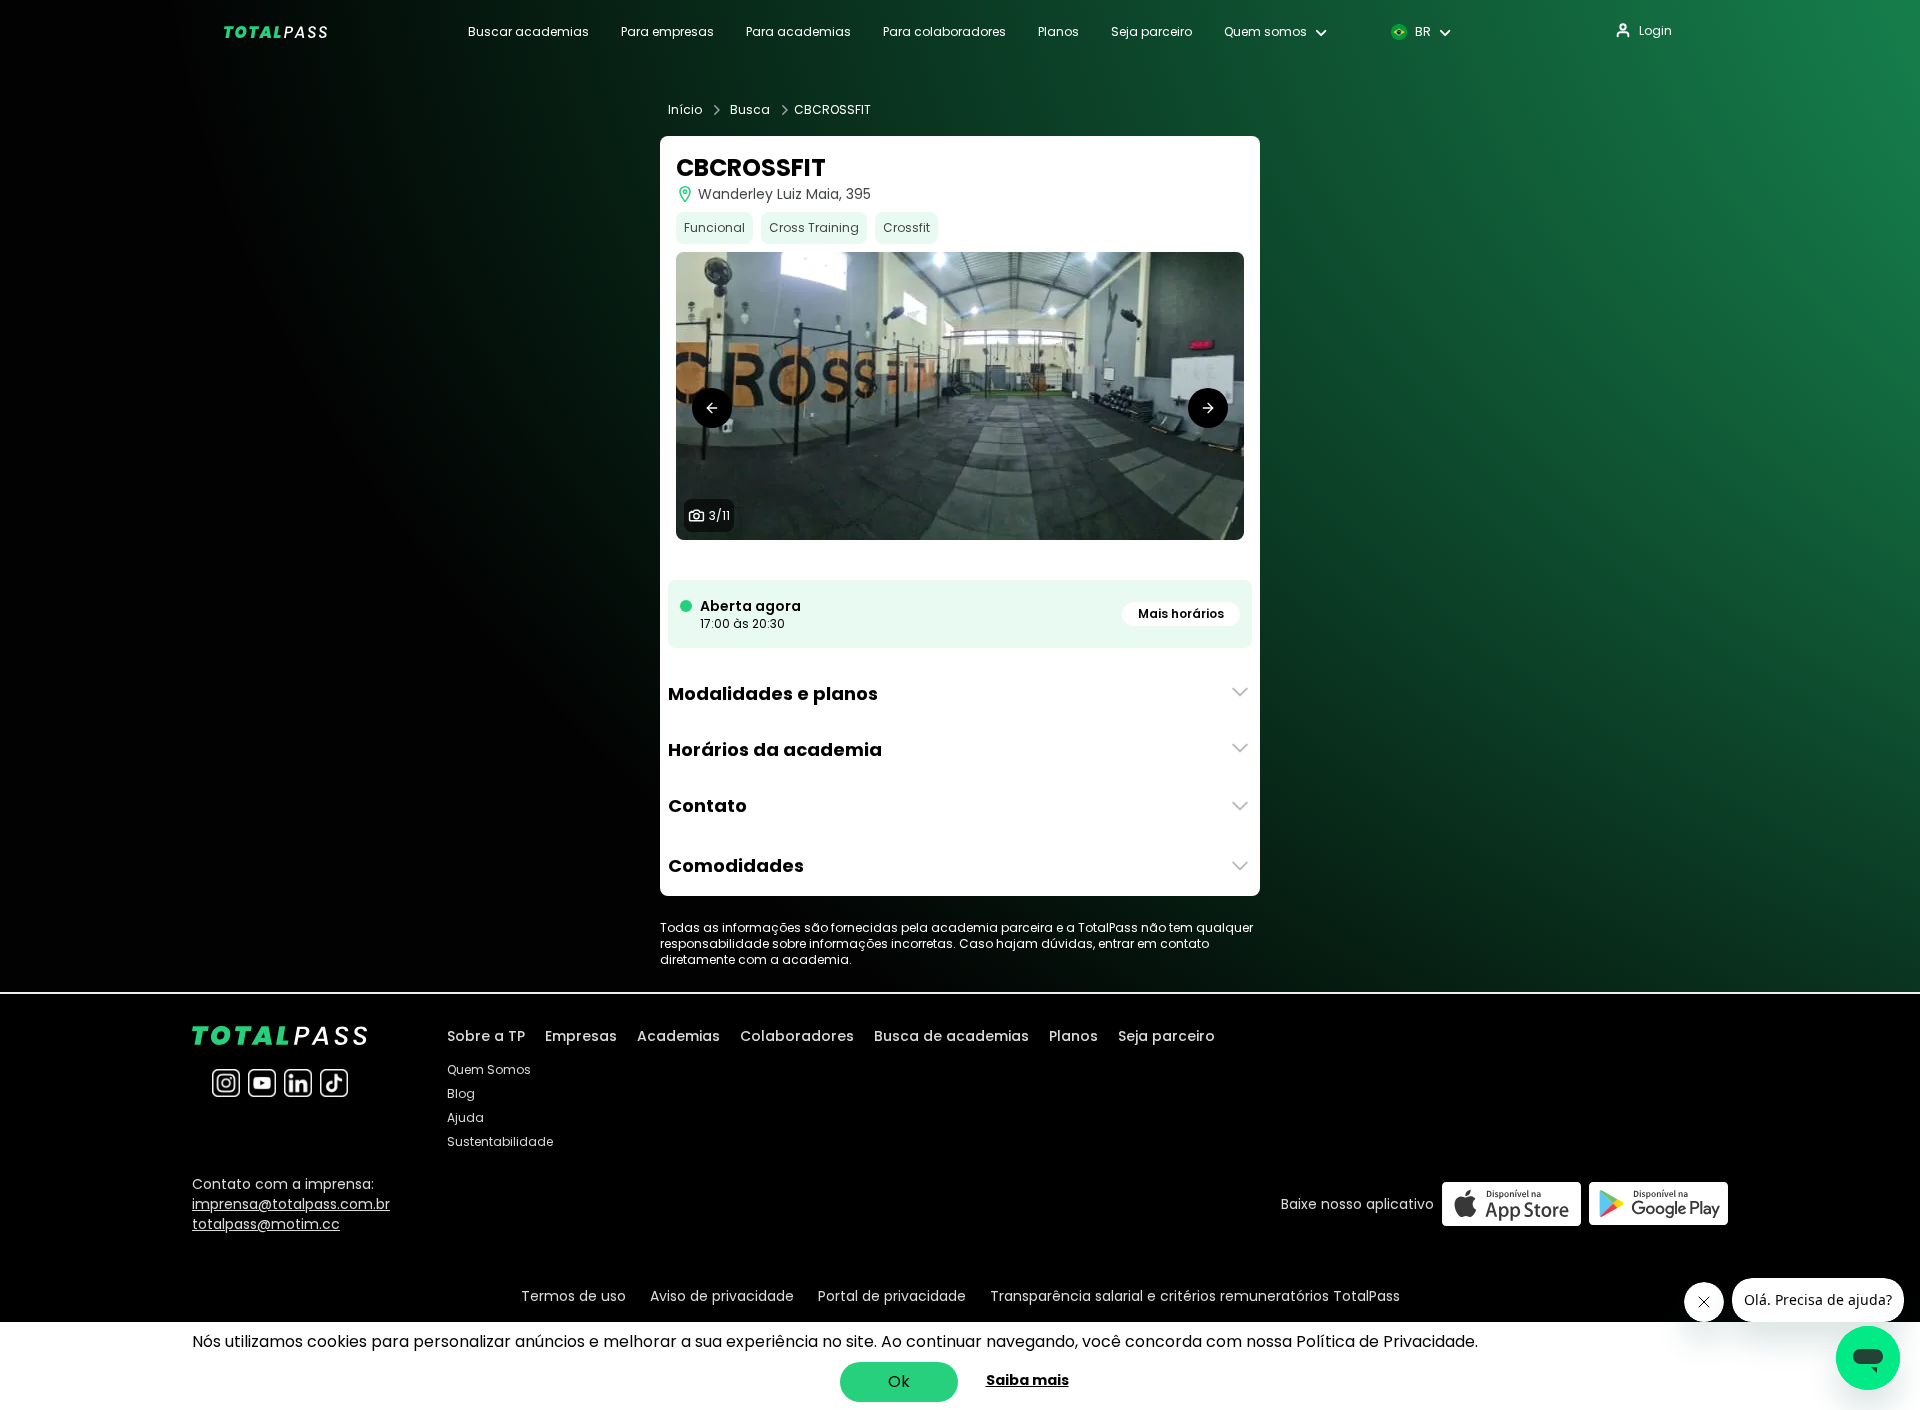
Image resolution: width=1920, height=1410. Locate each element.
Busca (750, 110)
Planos (1058, 32)
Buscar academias (528, 32)
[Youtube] (262, 1083)
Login (1655, 30)
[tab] (880, 560)
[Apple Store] (1511, 1203)
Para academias (798, 32)
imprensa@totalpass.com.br (291, 1204)
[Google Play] (1658, 1203)
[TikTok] (334, 1083)
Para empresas (667, 32)
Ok (899, 1381)
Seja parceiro (1151, 32)
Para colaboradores (944, 32)
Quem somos (1265, 32)
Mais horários (1181, 613)
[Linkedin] (298, 1083)
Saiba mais (1027, 1380)
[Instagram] (226, 1083)
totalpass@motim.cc (266, 1224)
